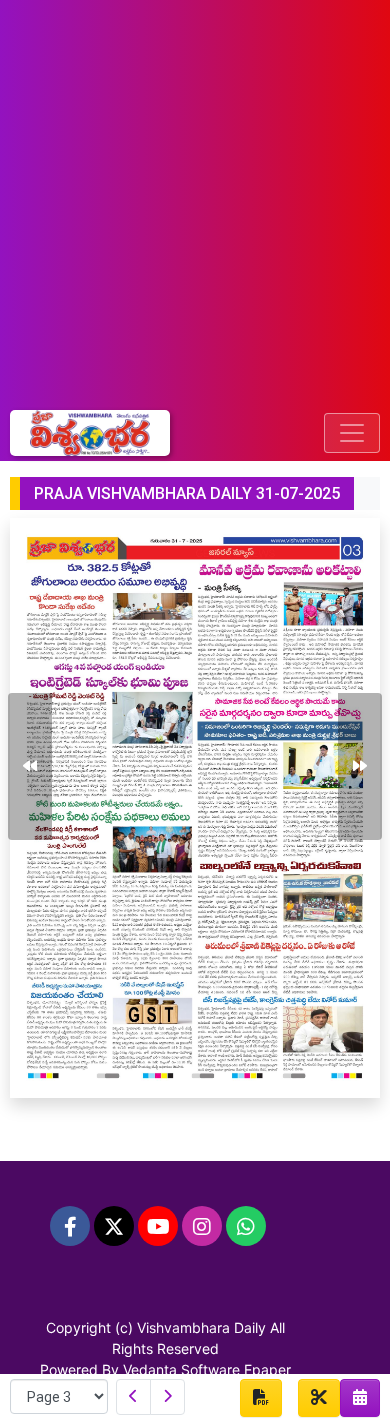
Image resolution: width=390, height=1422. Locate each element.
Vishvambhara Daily (201, 1327)
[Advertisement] (195, 205)
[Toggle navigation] (352, 433)
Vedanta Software (181, 1369)
